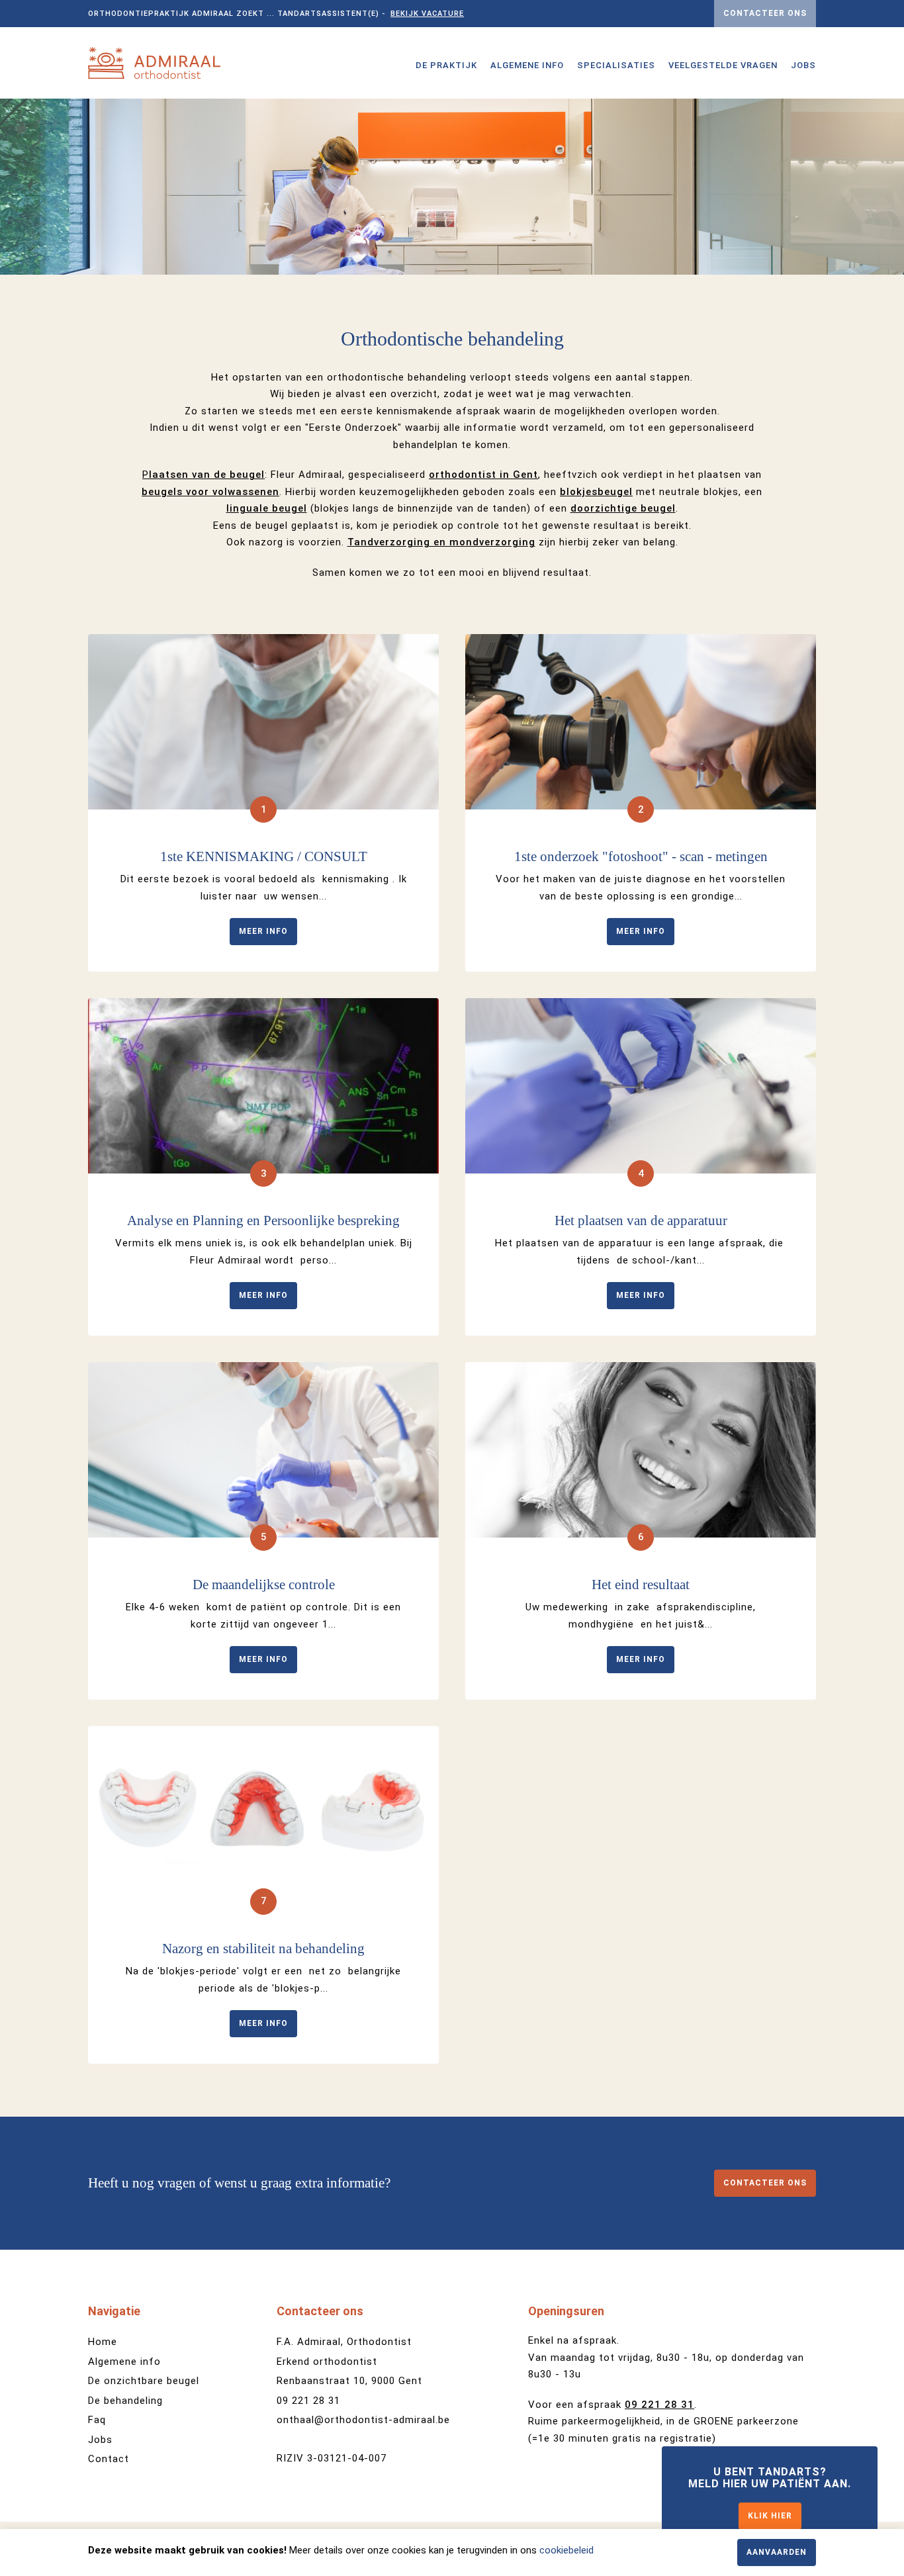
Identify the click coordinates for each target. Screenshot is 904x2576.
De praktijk (446, 65)
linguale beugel (267, 508)
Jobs (803, 65)
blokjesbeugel (596, 492)
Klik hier (770, 2516)
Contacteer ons (765, 13)
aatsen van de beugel (207, 475)
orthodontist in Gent (483, 475)
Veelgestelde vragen (723, 65)
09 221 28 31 (308, 2401)
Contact (109, 2459)
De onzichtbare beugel (144, 2381)
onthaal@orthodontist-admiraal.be (363, 2420)
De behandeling (125, 2401)
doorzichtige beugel (623, 508)
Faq (97, 2420)
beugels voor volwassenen (210, 492)
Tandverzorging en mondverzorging (441, 542)
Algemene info (527, 65)
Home (103, 2342)
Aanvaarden (777, 2552)
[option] (452, 187)
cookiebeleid (566, 2550)
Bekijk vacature (427, 14)
